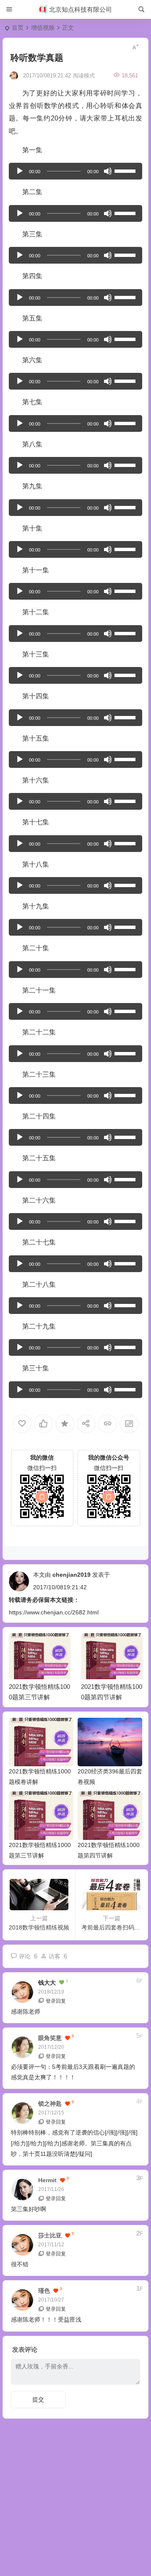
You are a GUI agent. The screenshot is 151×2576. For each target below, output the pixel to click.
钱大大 (47, 1983)
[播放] (20, 171)
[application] (76, 171)
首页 (18, 28)
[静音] (108, 171)
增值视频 (43, 28)
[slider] (126, 170)
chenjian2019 (72, 1575)
